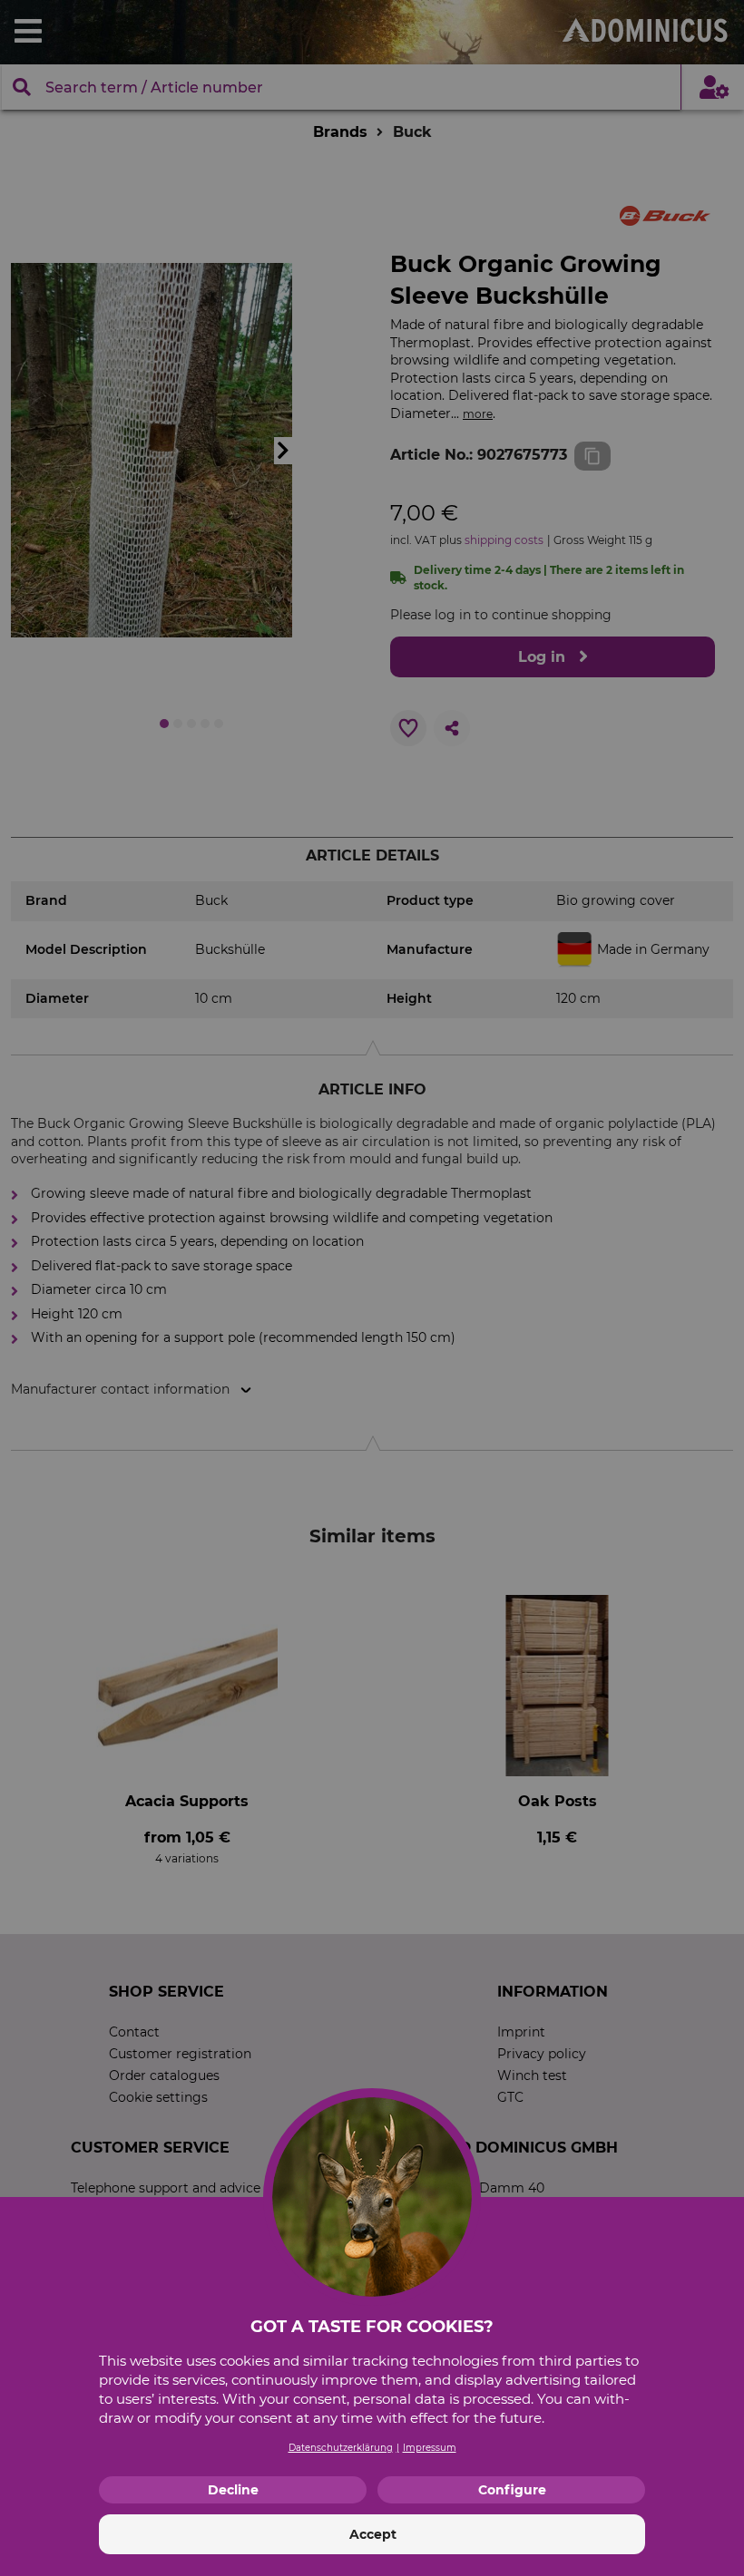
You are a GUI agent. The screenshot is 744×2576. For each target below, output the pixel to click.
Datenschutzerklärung (341, 2448)
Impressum (430, 2448)
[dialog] (372, 1288)
